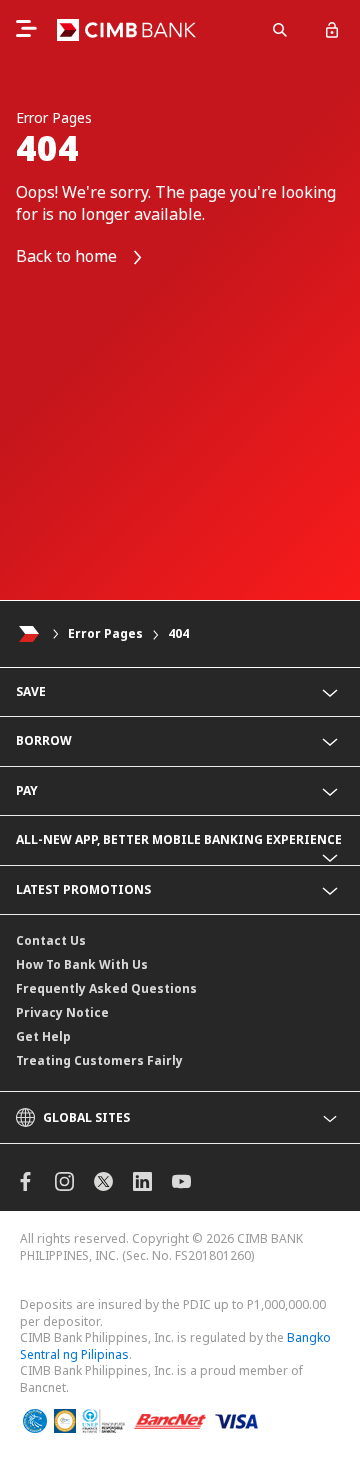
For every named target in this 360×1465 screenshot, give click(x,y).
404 (178, 633)
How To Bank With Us (82, 964)
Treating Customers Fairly (99, 1060)
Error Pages (105, 633)
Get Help (43, 1036)
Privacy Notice (62, 1012)
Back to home (68, 256)
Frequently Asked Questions (106, 988)
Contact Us (51, 940)
